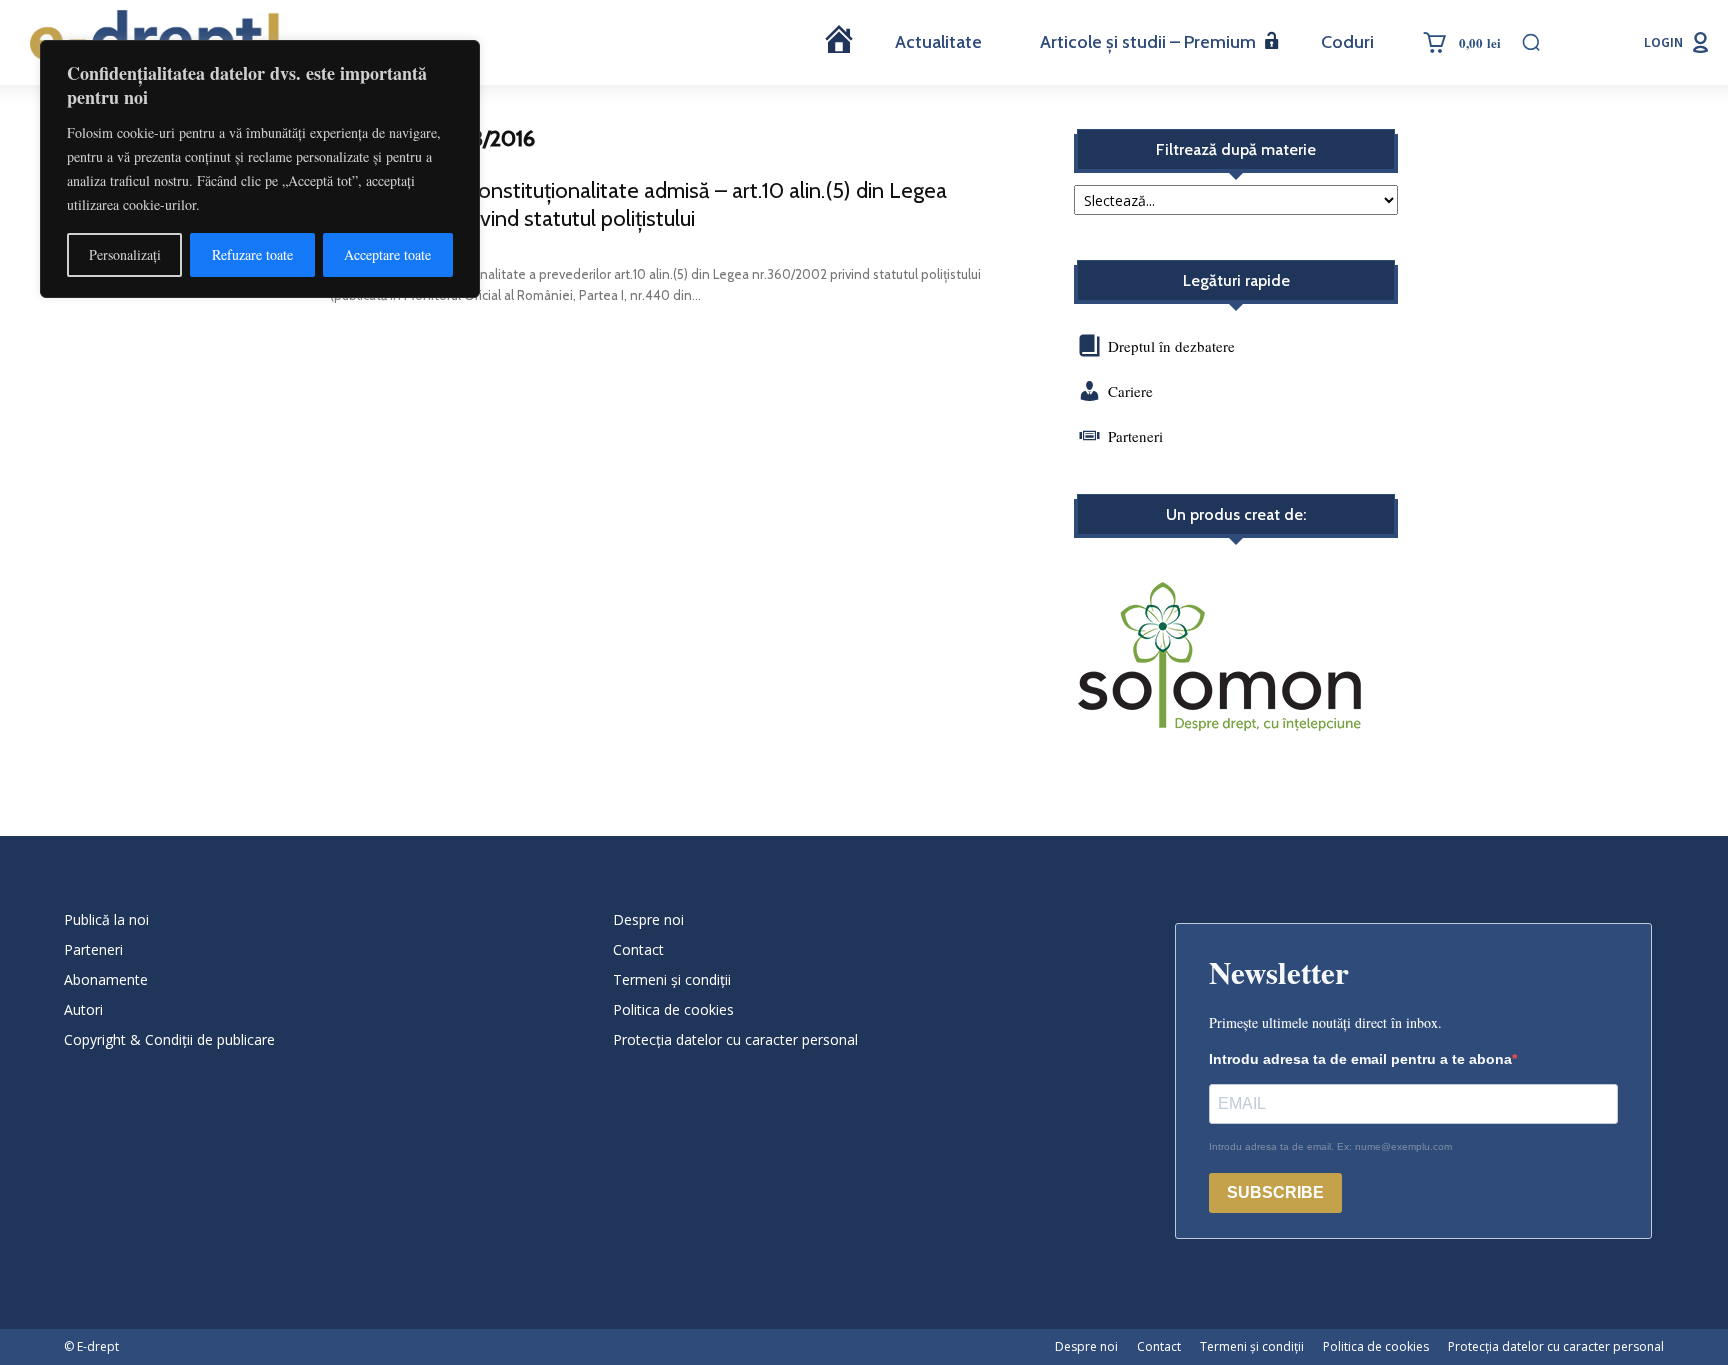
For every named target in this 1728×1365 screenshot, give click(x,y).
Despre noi (648, 919)
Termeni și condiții (672, 979)
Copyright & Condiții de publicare (169, 1039)
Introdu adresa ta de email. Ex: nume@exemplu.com (1330, 1146)
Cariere (1130, 391)
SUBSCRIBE (1275, 1192)
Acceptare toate (387, 254)
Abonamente (106, 979)
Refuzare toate (252, 254)
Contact (638, 949)
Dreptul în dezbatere (1169, 346)
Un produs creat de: (1236, 515)
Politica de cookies (673, 1009)
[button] (1531, 42)
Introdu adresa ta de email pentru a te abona (1360, 1059)
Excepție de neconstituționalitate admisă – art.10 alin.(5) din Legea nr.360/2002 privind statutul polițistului (638, 204)
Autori (83, 1009)
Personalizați (125, 254)
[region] (260, 169)
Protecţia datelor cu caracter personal (735, 1039)
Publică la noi (106, 919)
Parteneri (1135, 436)
